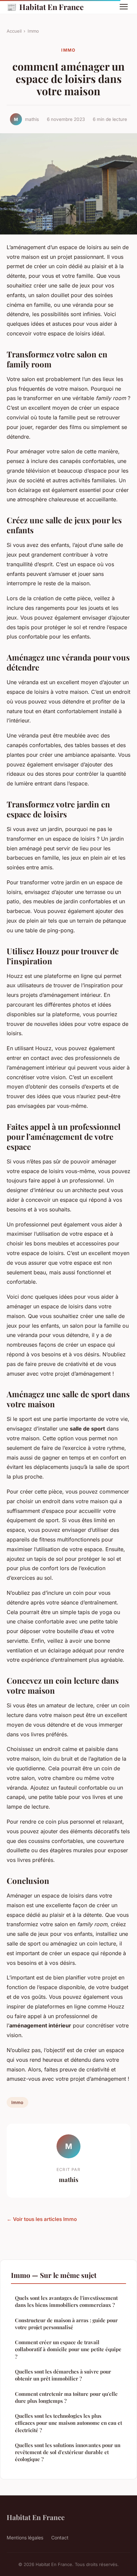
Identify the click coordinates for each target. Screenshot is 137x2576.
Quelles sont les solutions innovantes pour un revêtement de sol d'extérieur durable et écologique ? (68, 2452)
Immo (33, 31)
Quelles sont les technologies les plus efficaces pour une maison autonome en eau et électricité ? (68, 2423)
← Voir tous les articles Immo (42, 2219)
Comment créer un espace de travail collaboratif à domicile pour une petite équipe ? (68, 2349)
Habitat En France (45, 7)
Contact (60, 2538)
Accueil (14, 31)
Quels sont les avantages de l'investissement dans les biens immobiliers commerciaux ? (66, 2301)
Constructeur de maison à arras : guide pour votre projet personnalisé (66, 2324)
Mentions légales (25, 2538)
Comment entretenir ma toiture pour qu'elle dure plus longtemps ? (66, 2397)
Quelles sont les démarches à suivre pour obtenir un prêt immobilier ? (63, 2375)
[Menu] (124, 7)
